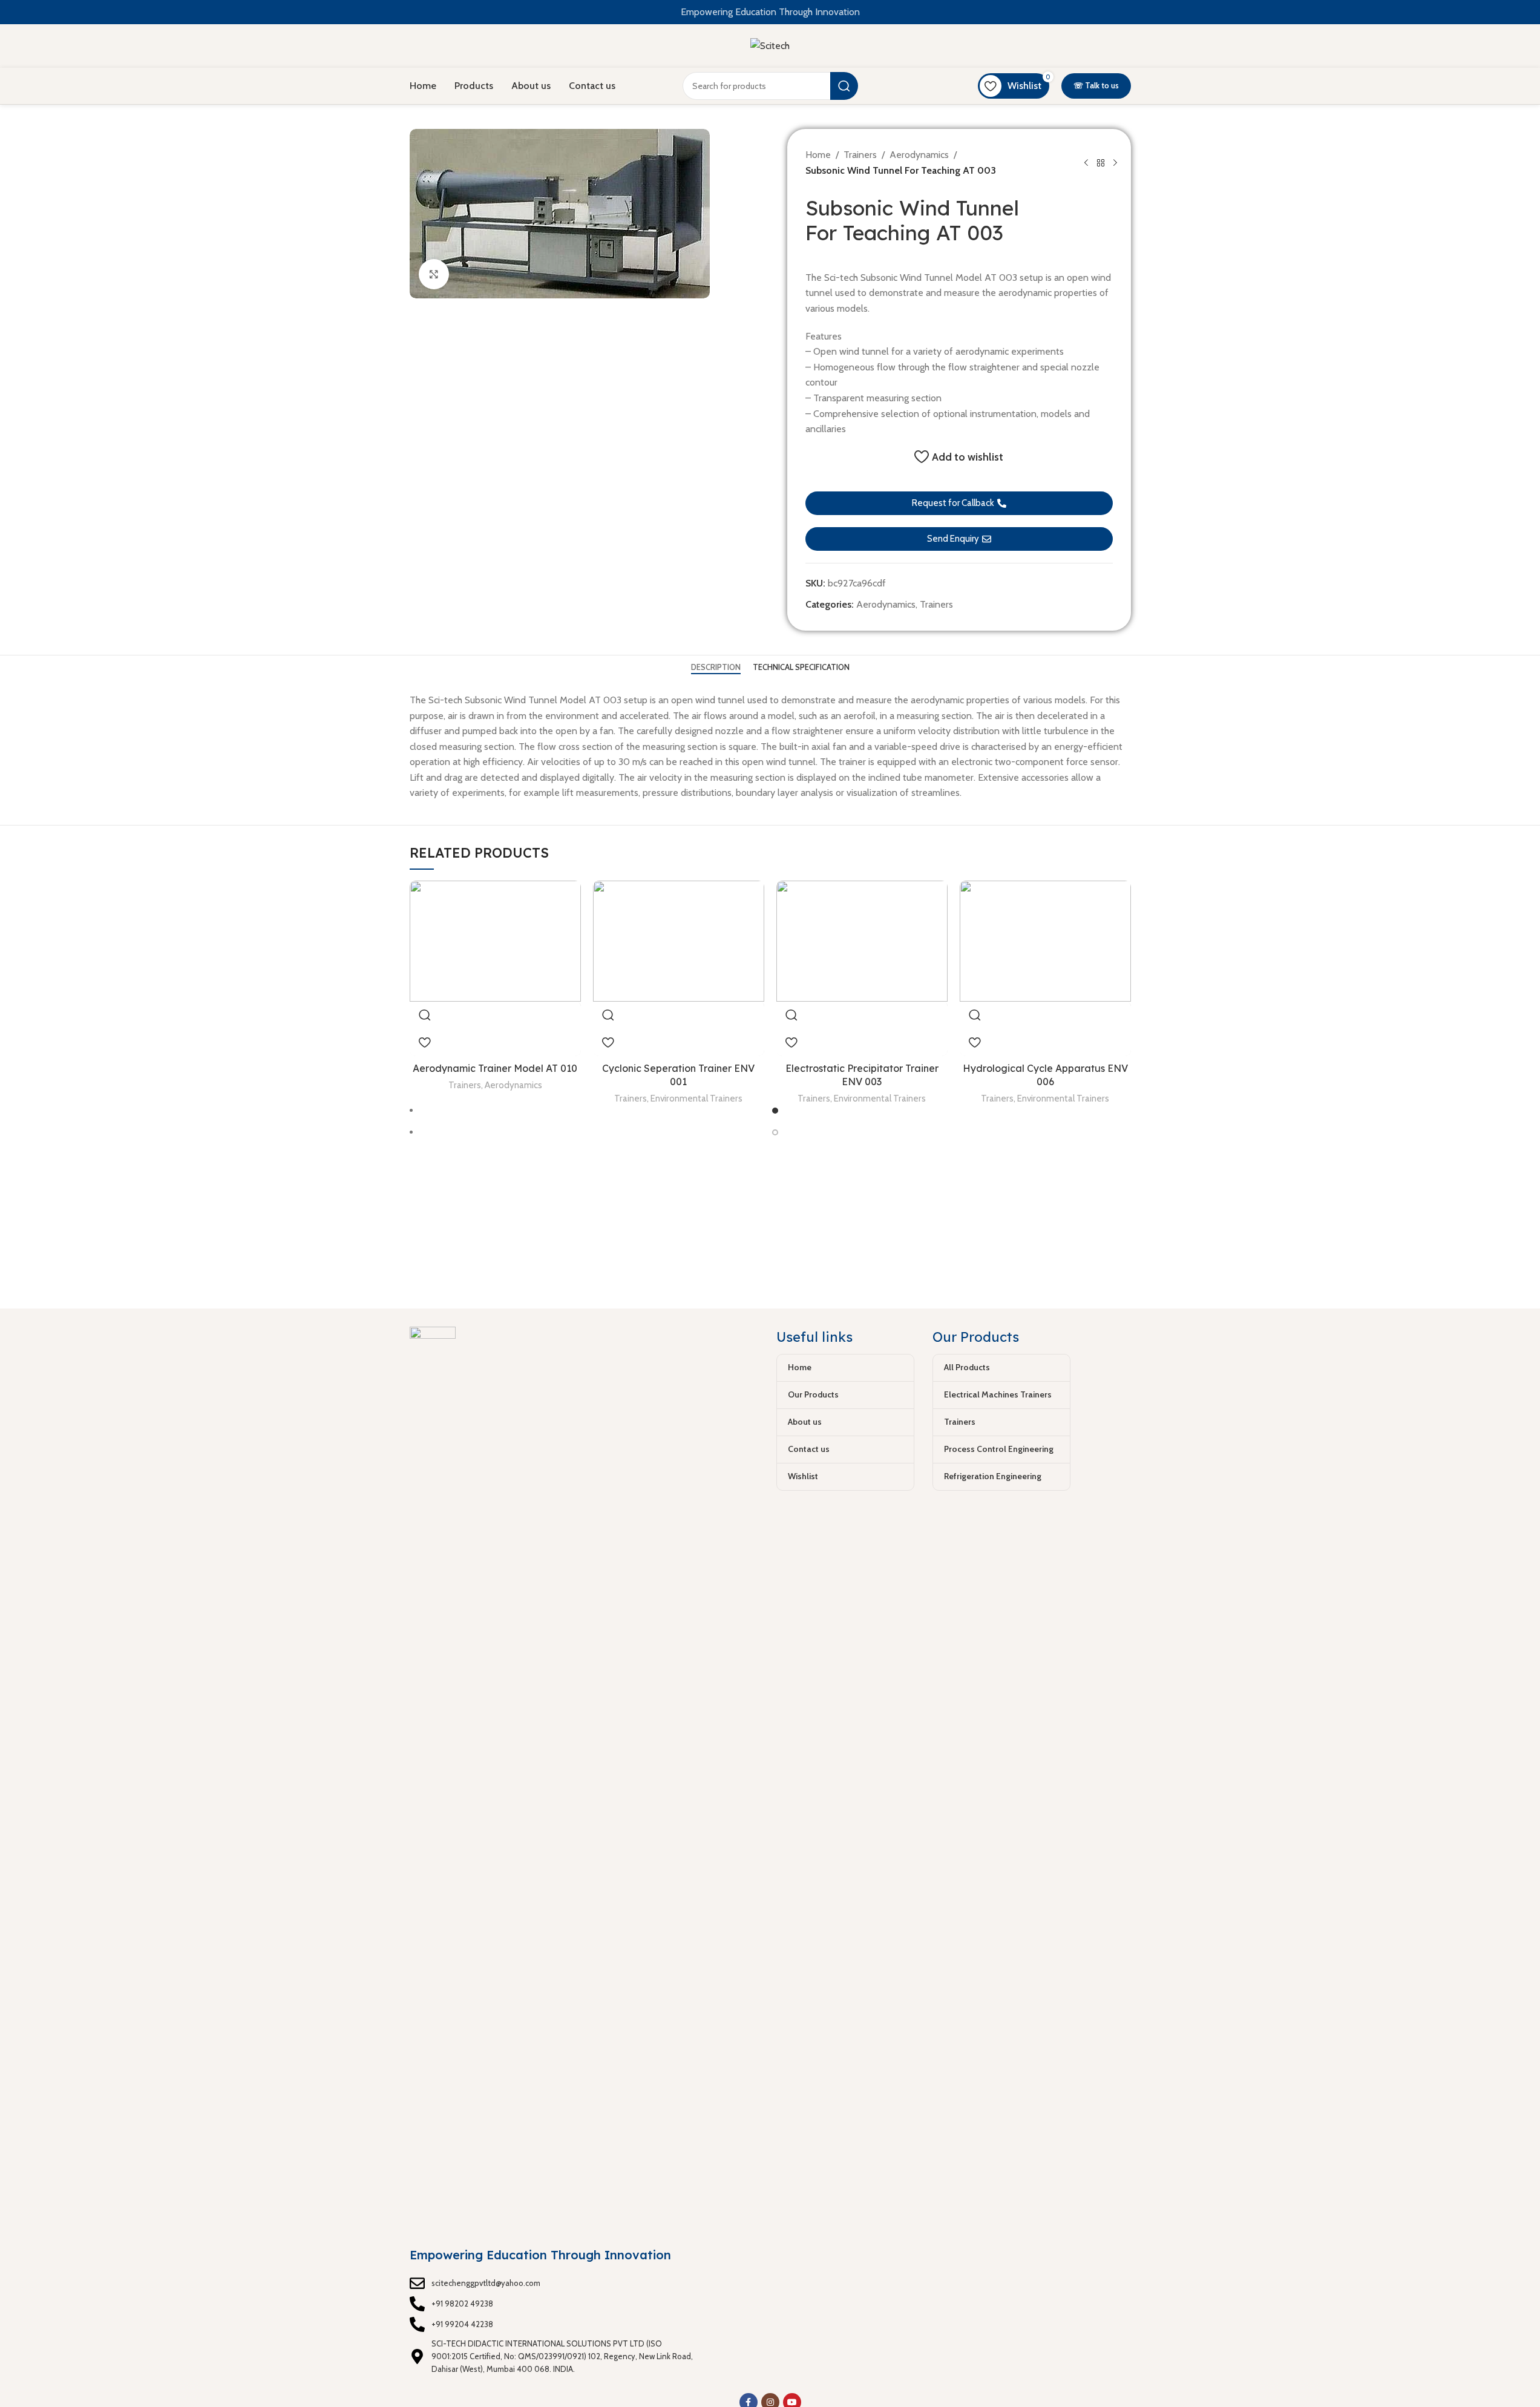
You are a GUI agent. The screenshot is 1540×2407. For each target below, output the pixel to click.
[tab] (716, 668)
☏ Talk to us (1096, 85)
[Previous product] (1086, 163)
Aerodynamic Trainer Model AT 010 (495, 1068)
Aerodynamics (919, 155)
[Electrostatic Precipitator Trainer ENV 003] (862, 941)
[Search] (844, 86)
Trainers (860, 155)
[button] (959, 503)
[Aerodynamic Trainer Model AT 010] (495, 941)
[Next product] (1115, 163)
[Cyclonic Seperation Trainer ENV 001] (679, 941)
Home (818, 155)
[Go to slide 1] (775, 1111)
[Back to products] (1101, 163)
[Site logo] (770, 45)
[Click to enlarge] (434, 274)
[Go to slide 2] (775, 1132)
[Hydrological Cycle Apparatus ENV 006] (1045, 941)
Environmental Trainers (696, 1098)
